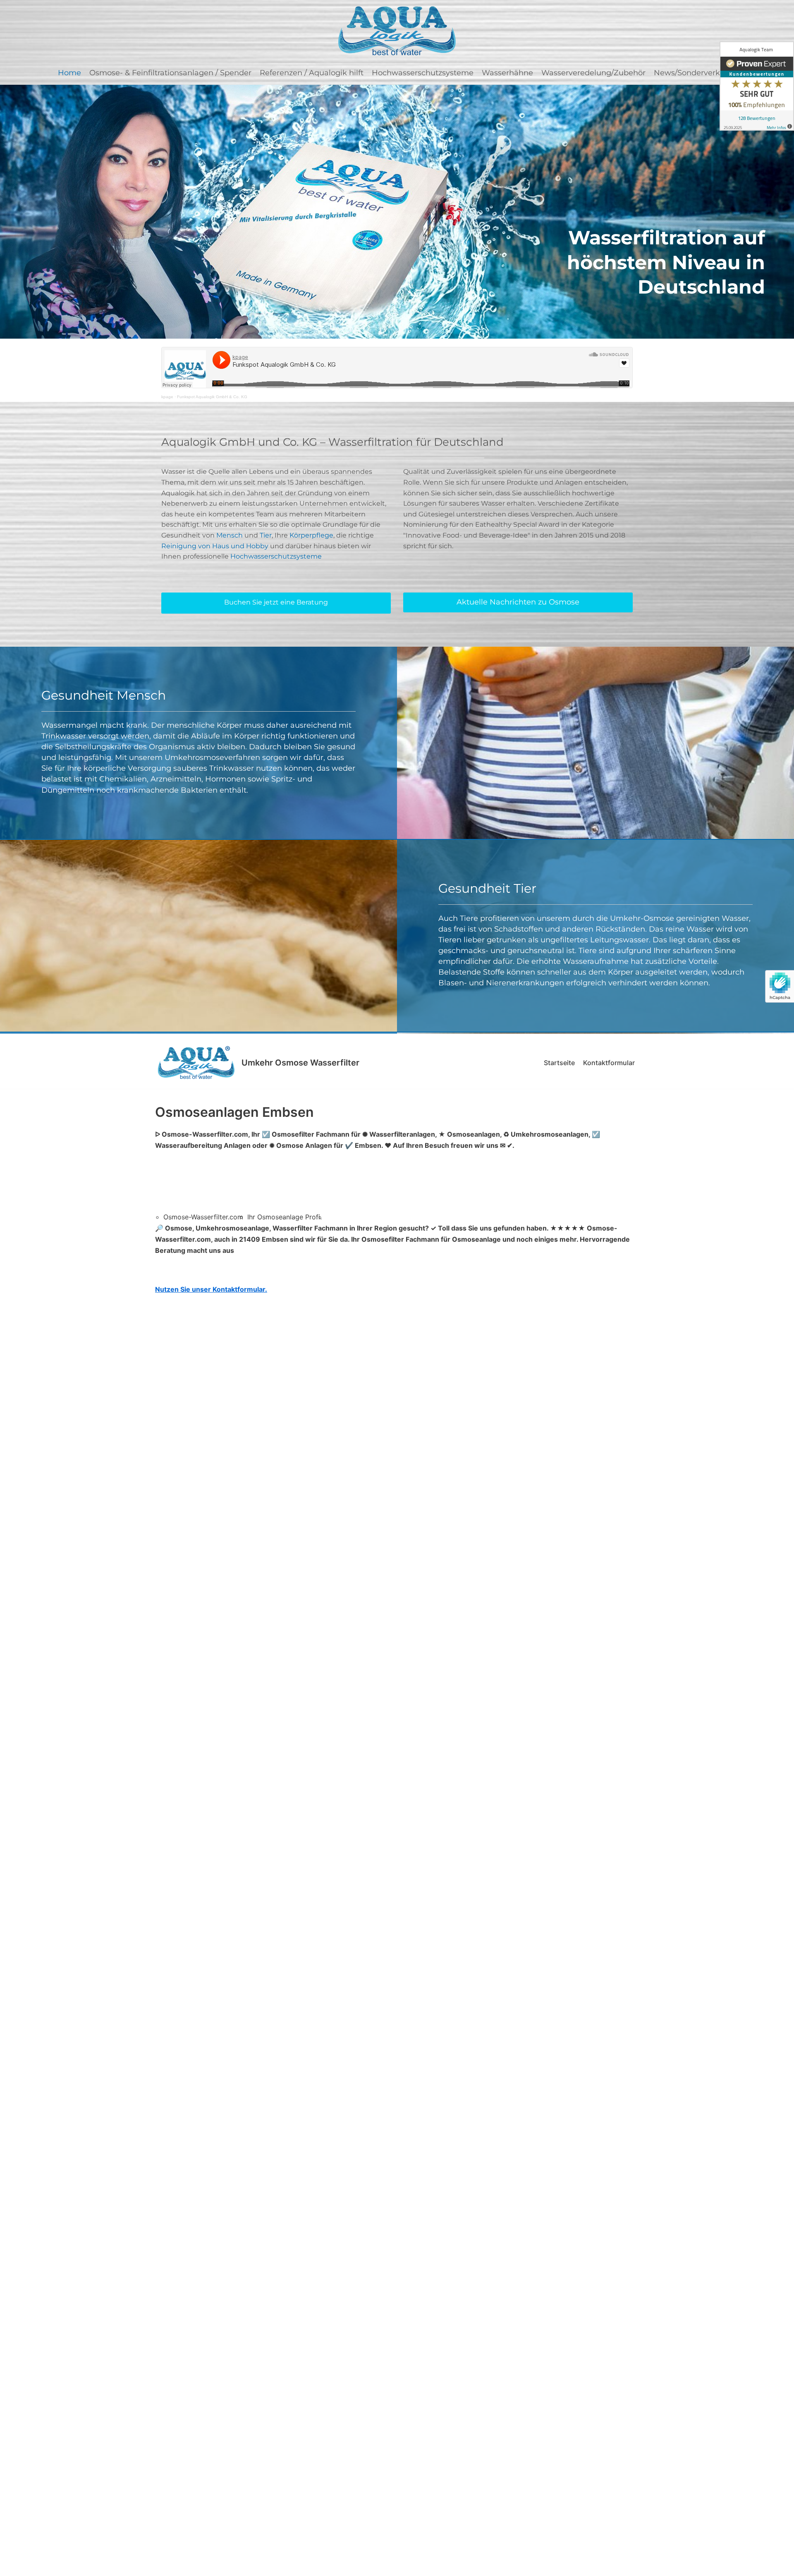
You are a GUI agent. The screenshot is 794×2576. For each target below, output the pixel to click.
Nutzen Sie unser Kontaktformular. (211, 1289)
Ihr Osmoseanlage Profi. (285, 1217)
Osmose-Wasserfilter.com (203, 1217)
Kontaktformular (609, 1063)
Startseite (559, 1063)
